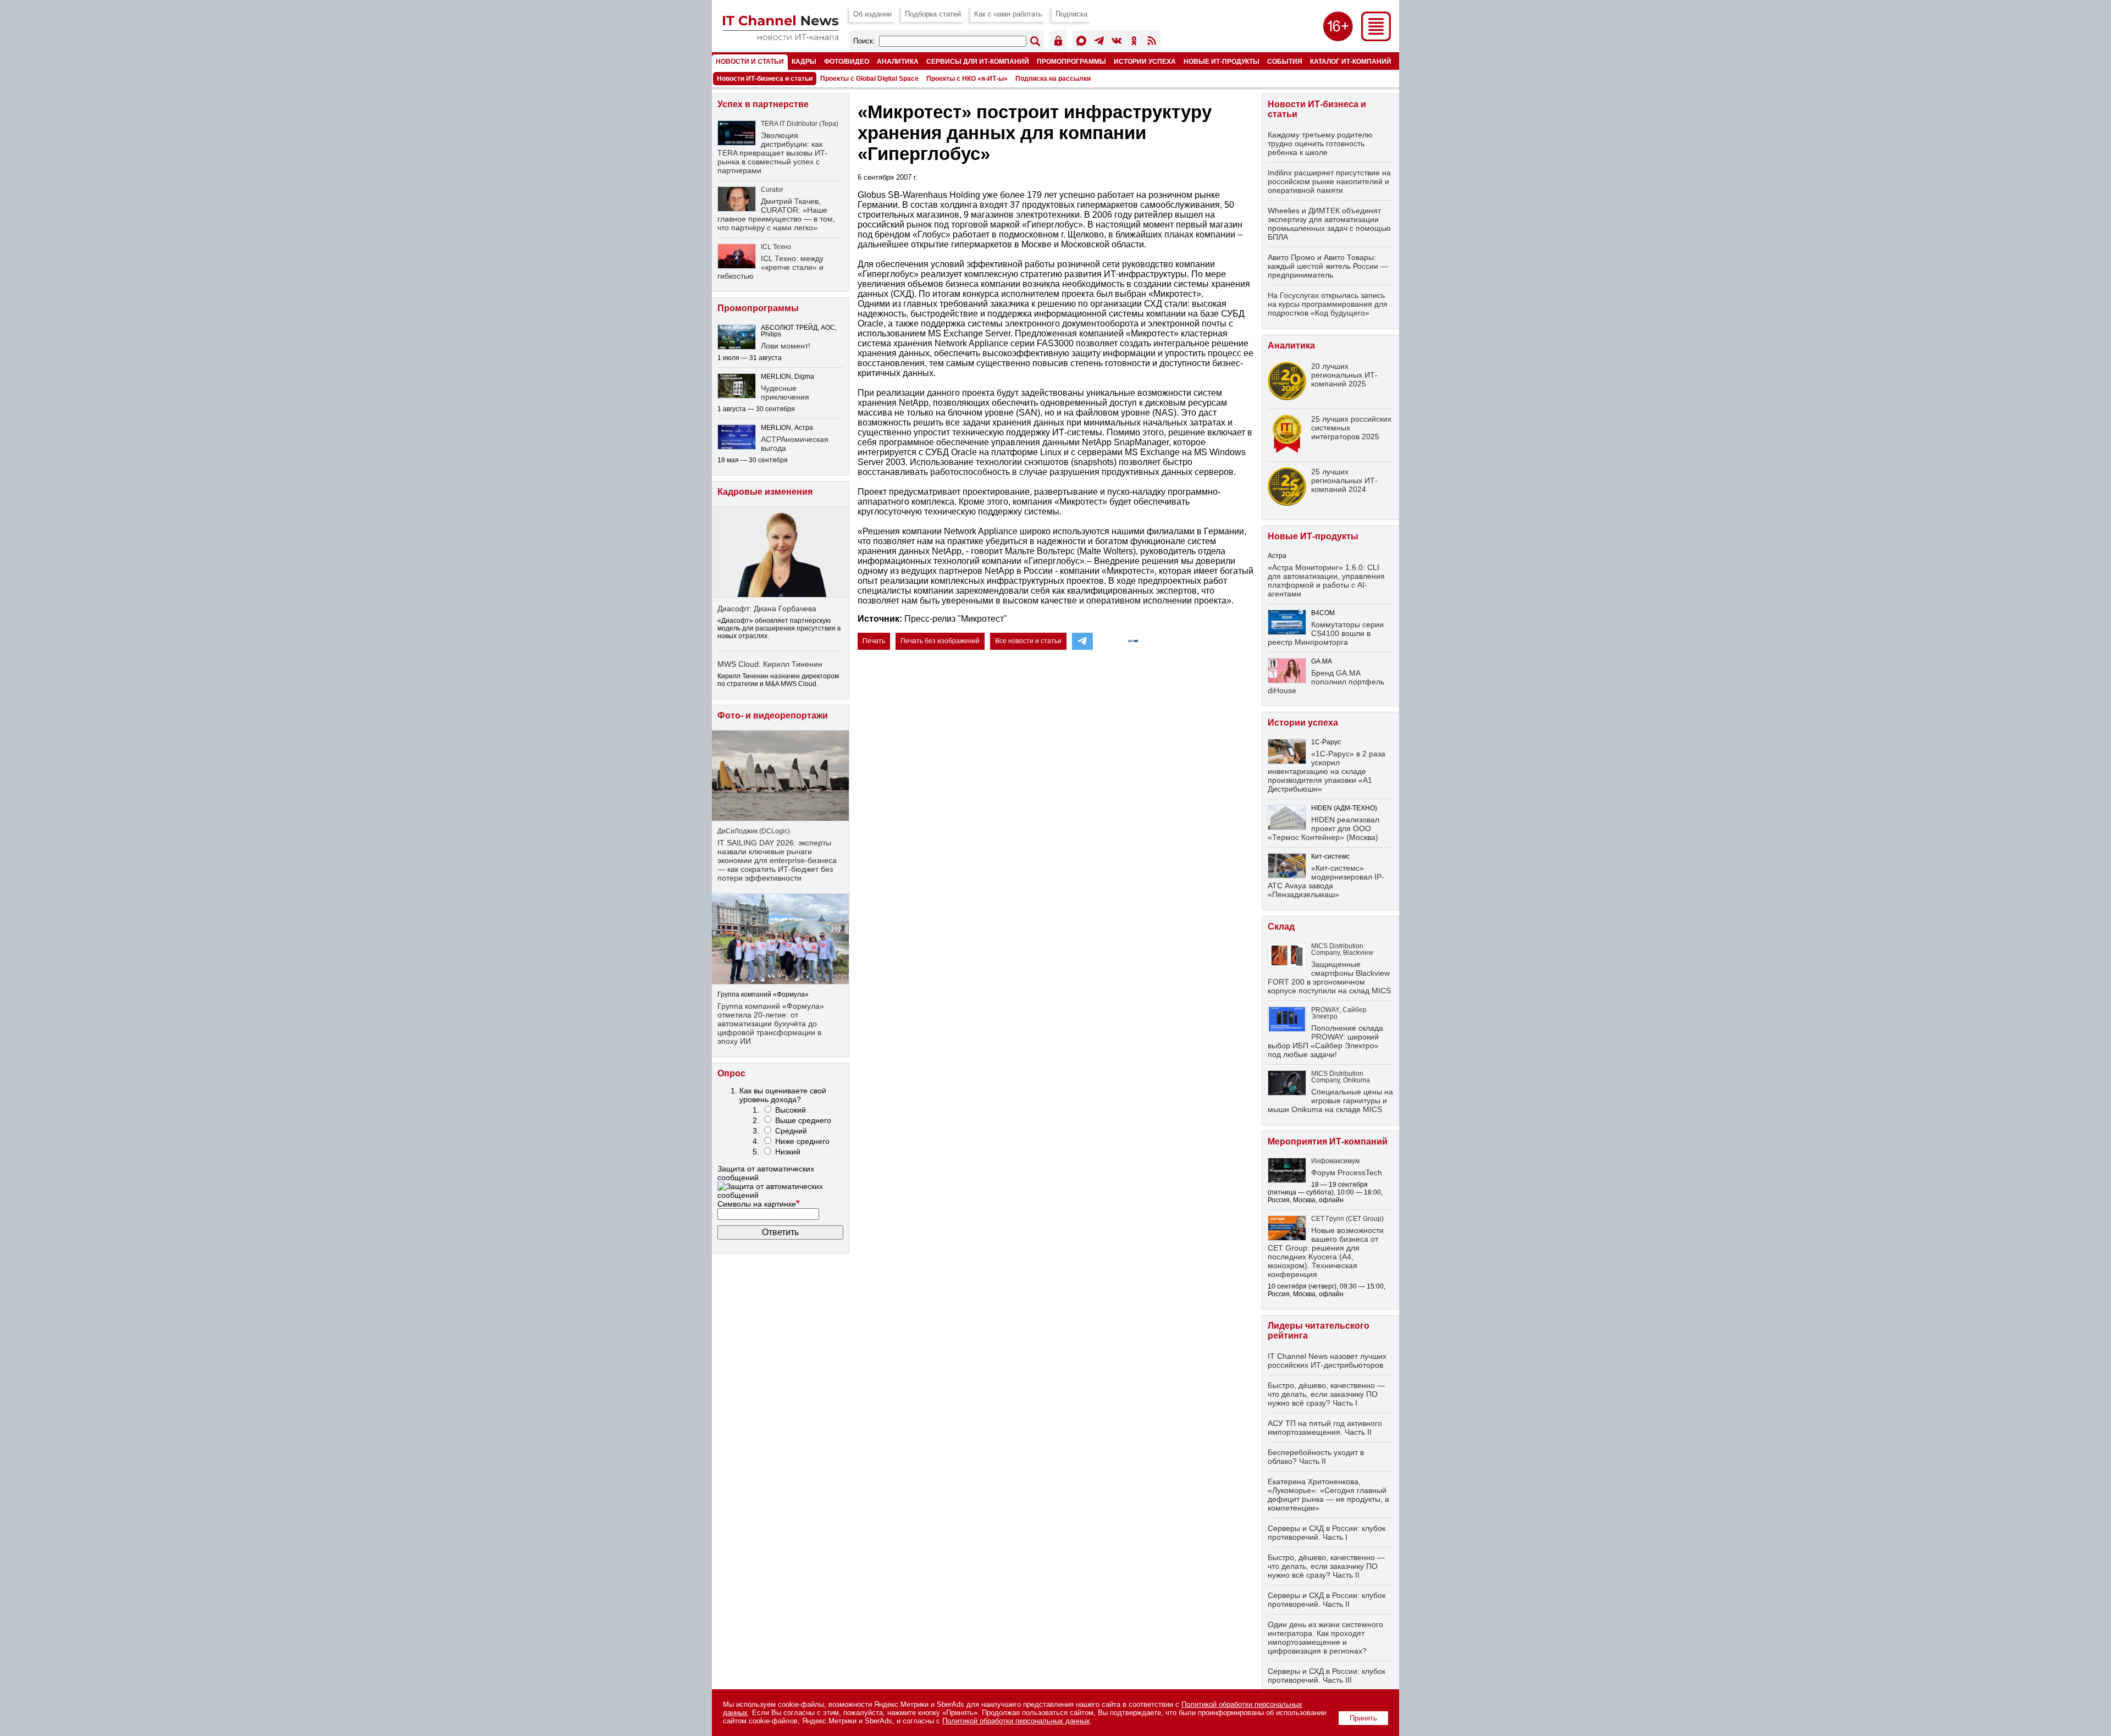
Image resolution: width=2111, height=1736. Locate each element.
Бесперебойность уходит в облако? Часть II (1316, 1457)
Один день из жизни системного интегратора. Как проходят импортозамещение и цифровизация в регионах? (1325, 1638)
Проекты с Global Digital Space (869, 79)
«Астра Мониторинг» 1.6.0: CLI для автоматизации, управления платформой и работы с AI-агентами (1326, 580)
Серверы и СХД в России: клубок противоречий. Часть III (1327, 1676)
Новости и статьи (750, 61)
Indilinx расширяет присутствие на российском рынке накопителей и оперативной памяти (1329, 181)
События (1285, 61)
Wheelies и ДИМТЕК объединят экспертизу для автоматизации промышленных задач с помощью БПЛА (1329, 224)
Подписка (1071, 14)
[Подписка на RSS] (1152, 43)
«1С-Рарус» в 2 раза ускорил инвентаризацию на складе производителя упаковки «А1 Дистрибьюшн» (1327, 771)
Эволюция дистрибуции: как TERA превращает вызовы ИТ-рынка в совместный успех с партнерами (773, 153)
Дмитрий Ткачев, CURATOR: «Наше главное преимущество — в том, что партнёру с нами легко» (776, 214)
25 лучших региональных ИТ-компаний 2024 (1344, 480)
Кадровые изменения (765, 492)
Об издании (872, 14)
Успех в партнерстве (763, 104)
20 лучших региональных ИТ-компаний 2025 (1344, 375)
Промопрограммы (1071, 61)
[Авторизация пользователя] (1058, 43)
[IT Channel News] (781, 37)
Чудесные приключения (785, 392)
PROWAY (1325, 1010)
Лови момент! (786, 346)
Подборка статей (933, 14)
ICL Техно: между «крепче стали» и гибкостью (770, 267)
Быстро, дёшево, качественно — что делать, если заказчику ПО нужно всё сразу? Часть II (1326, 1566)
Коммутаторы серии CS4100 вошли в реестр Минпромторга (1326, 633)
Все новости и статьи (1028, 641)
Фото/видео (847, 61)
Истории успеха (1145, 61)
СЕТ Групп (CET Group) (1347, 1219)
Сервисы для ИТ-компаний (978, 61)
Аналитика (898, 61)
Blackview (1358, 953)
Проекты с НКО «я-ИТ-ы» (967, 79)
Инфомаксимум (1335, 1161)
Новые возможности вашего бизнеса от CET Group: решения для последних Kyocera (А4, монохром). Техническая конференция (1326, 1252)
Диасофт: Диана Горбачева (767, 609)
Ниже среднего (802, 1141)
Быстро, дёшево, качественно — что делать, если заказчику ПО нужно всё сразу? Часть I (1326, 1394)
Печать (874, 641)
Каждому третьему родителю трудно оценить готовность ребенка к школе (1320, 143)
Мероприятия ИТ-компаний (1328, 1141)
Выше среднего (803, 1120)
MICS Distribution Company (1337, 949)
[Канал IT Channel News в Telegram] (1099, 43)
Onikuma (1356, 1080)
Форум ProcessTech (1347, 1173)
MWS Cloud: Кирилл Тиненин (770, 664)
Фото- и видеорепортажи (773, 715)
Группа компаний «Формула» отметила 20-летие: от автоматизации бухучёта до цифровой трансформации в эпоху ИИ (771, 1024)
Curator (772, 190)
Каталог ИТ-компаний (1351, 61)
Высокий (791, 1110)
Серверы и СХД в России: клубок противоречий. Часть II (1327, 1600)
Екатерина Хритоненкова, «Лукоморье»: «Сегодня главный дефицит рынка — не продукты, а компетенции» (1328, 1495)
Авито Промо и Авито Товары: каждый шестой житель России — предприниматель (1328, 266)
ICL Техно (776, 247)
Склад (1281, 927)
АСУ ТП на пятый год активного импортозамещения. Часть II (1325, 1428)
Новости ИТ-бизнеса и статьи (765, 79)
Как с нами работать (1008, 14)
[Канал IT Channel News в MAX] (1081, 43)
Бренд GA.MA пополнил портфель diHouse (1326, 682)
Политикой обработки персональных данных (1016, 1721)
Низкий (788, 1152)
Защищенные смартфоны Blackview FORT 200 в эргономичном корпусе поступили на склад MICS (1329, 977)
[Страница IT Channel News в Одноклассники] (1134, 43)
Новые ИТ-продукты (1222, 61)
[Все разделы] (1376, 38)
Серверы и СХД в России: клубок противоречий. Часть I (1327, 1533)
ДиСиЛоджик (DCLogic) (754, 831)
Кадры (804, 61)
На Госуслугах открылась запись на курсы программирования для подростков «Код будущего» (1328, 304)
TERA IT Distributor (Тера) (800, 124)
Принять (1363, 1718)
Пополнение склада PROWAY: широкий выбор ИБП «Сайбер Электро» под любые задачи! (1325, 1041)
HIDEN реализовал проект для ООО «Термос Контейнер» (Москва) (1323, 828)
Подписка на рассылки (1053, 79)
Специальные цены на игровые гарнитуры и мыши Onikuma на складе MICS (1330, 1101)
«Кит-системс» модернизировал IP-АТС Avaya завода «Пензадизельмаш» (1326, 881)
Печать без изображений (940, 641)
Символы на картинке (759, 1204)
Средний (791, 1131)
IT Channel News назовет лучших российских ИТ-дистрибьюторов (1327, 1361)
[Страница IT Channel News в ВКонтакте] (1117, 43)
